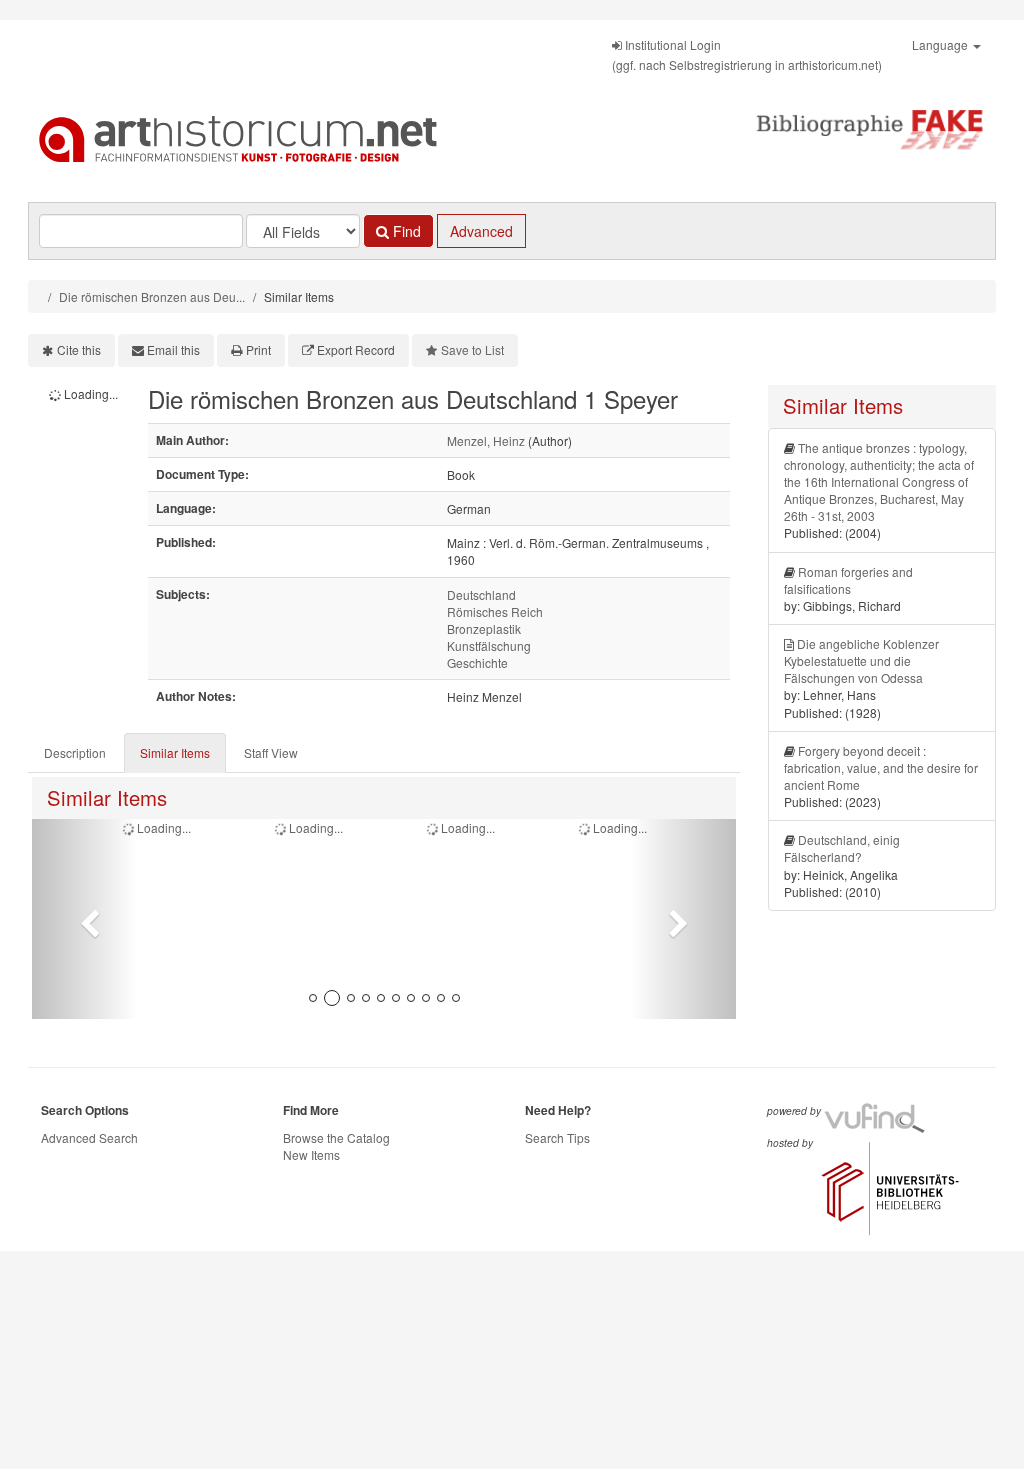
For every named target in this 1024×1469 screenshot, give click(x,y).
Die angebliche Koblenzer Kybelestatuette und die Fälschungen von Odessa (861, 660)
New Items (311, 1154)
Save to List (472, 349)
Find (405, 231)
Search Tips (557, 1137)
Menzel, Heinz (486, 440)
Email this (173, 349)
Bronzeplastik (484, 628)
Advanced (481, 231)
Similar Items (175, 752)
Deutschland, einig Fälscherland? (842, 848)
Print (258, 349)
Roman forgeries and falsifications (848, 580)
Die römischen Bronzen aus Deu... (152, 296)
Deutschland (481, 594)
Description (75, 752)
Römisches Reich (495, 611)
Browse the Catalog (336, 1137)
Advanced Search (89, 1137)
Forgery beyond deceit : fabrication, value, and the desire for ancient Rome (881, 767)
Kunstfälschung (489, 645)
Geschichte (477, 662)
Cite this (79, 349)
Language (941, 44)
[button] (85, 919)
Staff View (271, 752)
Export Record (356, 349)
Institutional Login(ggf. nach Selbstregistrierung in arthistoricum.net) (747, 54)
